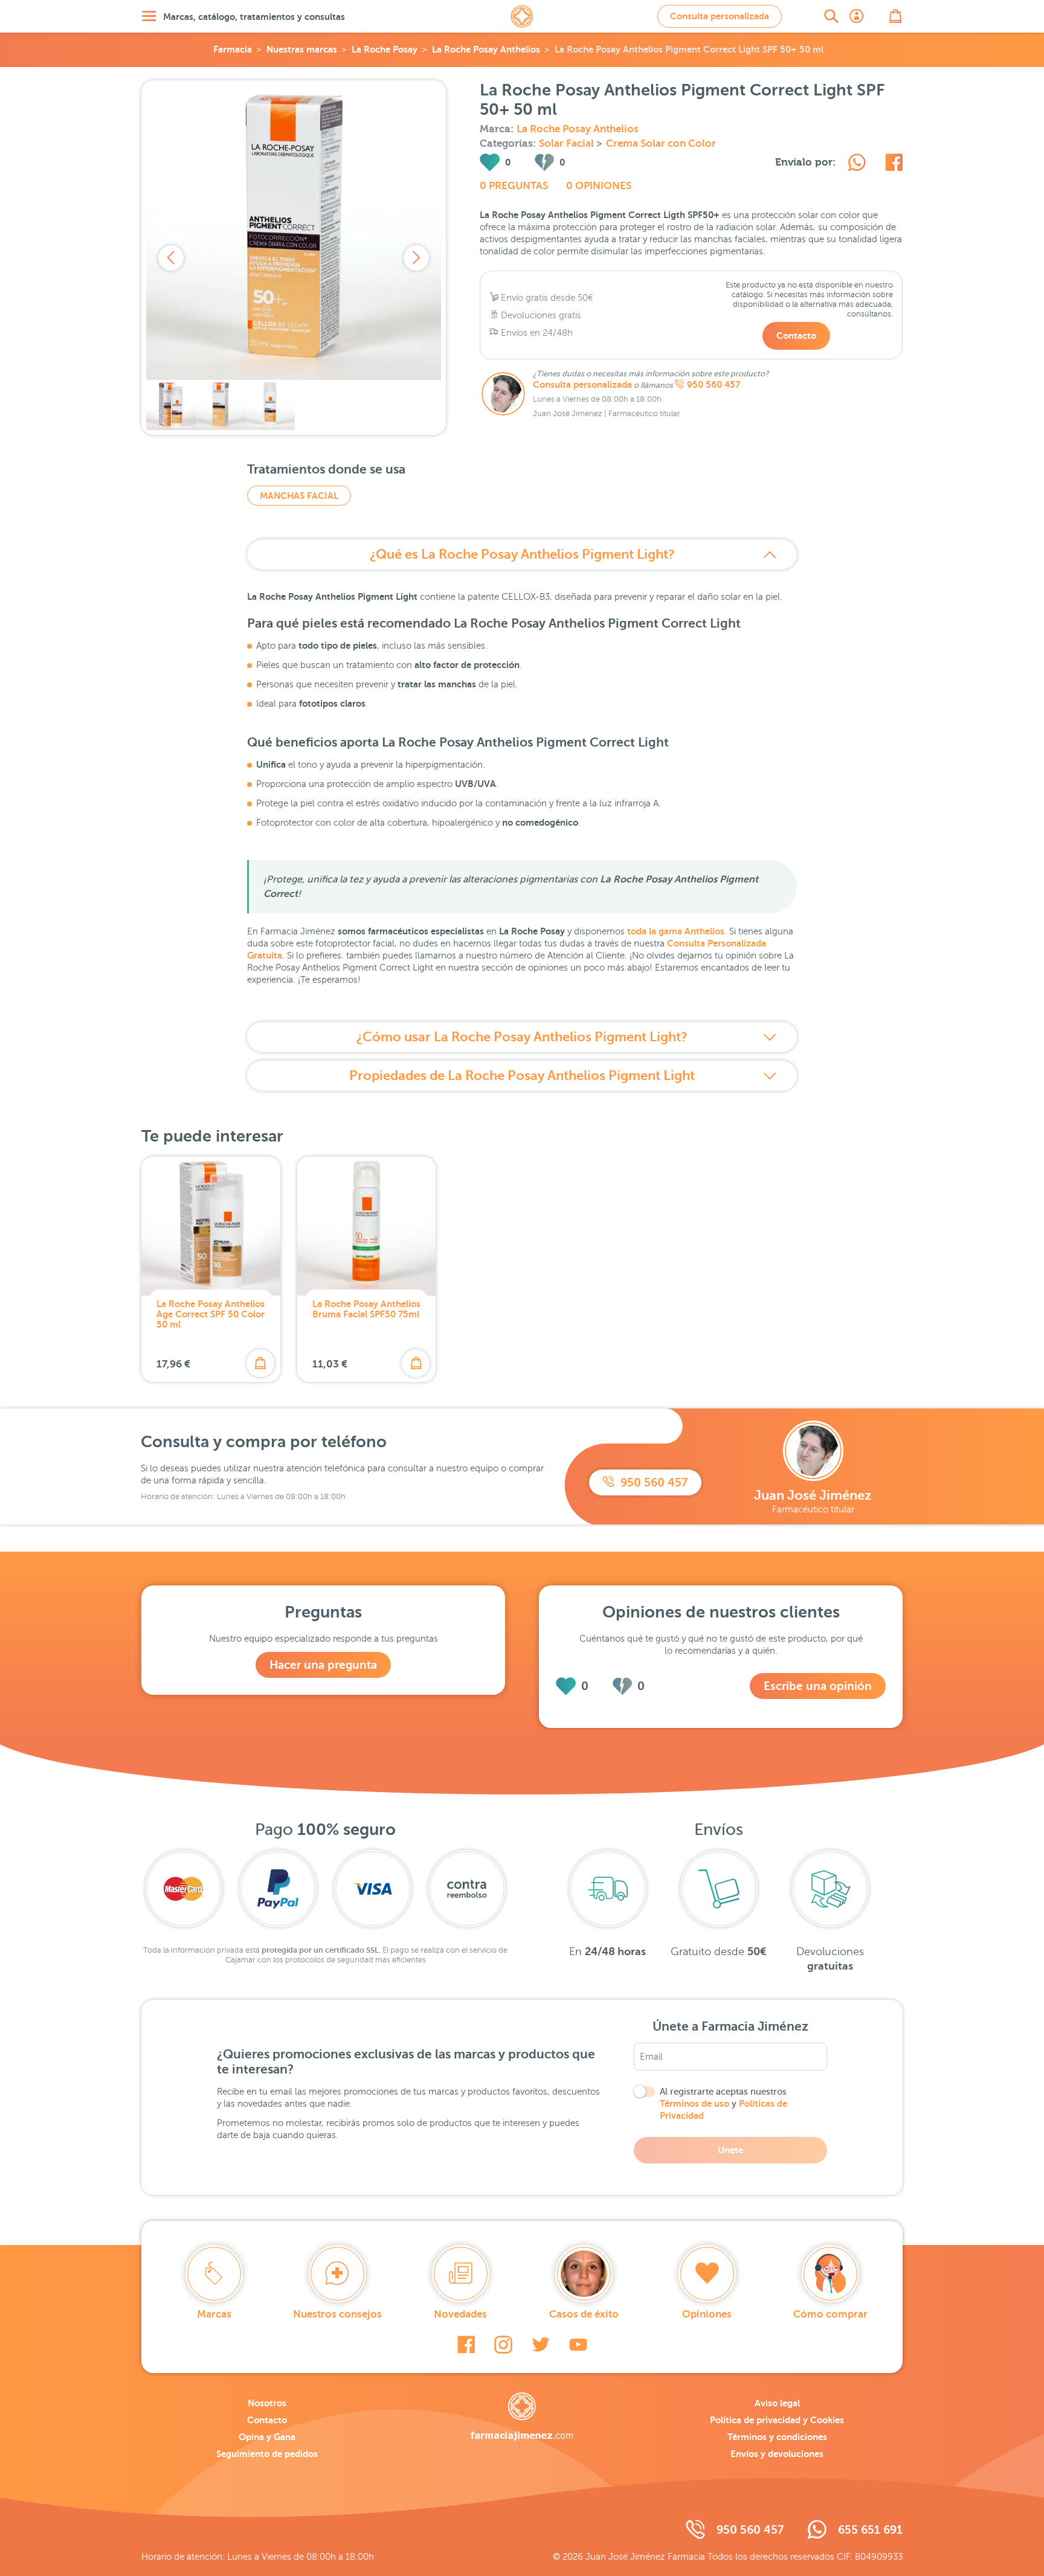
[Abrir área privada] (857, 16)
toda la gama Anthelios (676, 931)
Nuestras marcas (302, 49)
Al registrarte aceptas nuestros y (723, 2104)
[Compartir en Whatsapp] (857, 164)
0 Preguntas (514, 186)
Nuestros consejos (337, 2314)
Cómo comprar (830, 2314)
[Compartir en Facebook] (894, 164)
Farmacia (233, 49)
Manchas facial (299, 496)
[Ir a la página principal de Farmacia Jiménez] (522, 16)
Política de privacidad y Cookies (777, 2420)
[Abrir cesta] (895, 16)
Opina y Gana (267, 2437)
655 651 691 (870, 2530)
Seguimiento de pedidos (267, 2454)
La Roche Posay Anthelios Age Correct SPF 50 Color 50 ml (211, 1314)
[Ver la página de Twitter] (541, 2345)
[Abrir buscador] (831, 16)
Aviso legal (777, 2403)
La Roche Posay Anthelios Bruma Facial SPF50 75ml (366, 1309)
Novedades (460, 2314)
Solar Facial (568, 143)
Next (416, 258)
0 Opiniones (599, 186)
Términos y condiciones (777, 2437)
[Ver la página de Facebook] (466, 2345)
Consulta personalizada (720, 16)
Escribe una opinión (818, 1686)
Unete (730, 2150)
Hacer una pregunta (323, 1665)
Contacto (796, 336)
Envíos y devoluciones (777, 2454)
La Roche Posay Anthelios (486, 49)
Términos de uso (694, 2103)
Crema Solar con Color (661, 143)
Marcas (214, 2314)
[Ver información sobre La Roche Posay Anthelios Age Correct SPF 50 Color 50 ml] (211, 1226)
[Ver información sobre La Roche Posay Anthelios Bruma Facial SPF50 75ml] (367, 1226)
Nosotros (267, 2403)
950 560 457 (714, 385)
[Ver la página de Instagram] (503, 2345)
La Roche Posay (385, 49)
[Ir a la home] (522, 2417)
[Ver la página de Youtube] (578, 2345)
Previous (171, 258)
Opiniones (707, 2314)
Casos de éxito (584, 2314)
